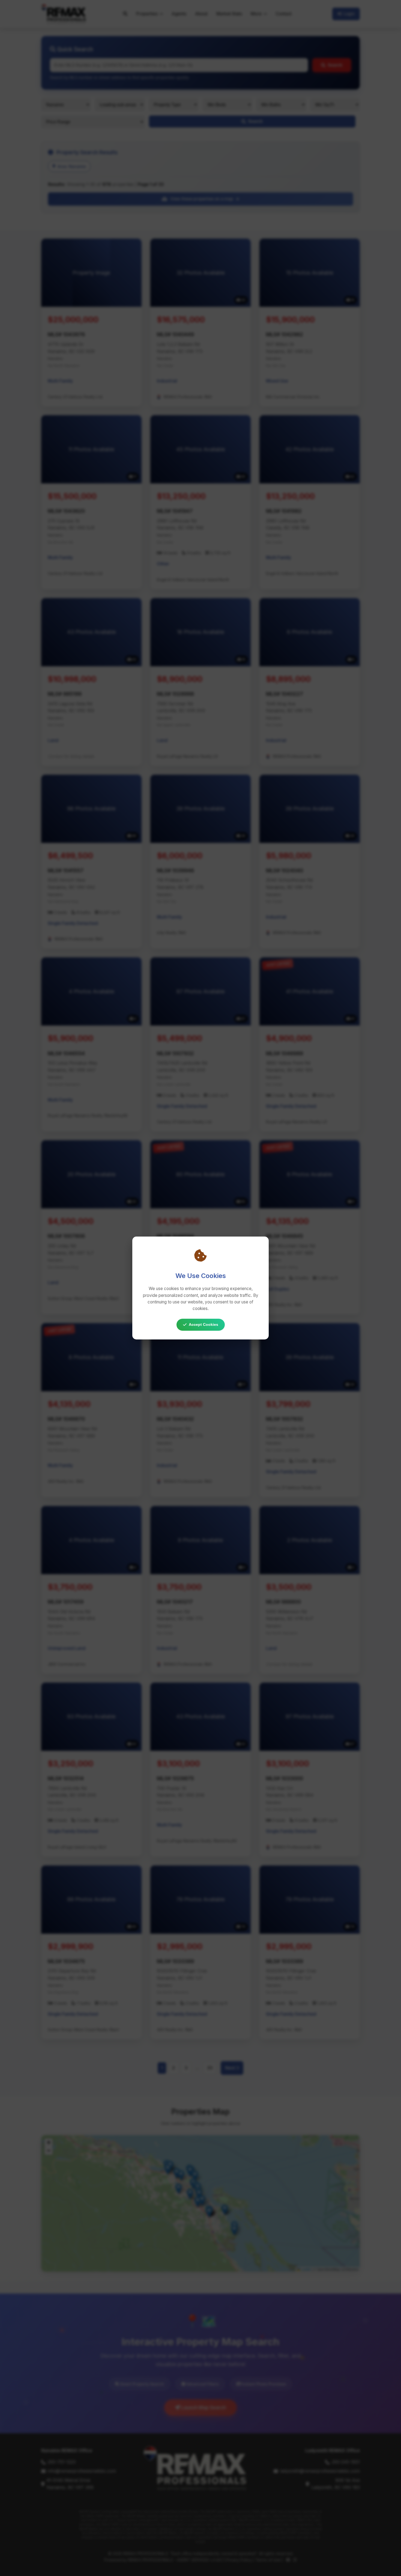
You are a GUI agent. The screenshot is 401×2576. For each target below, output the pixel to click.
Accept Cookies (204, 1324)
